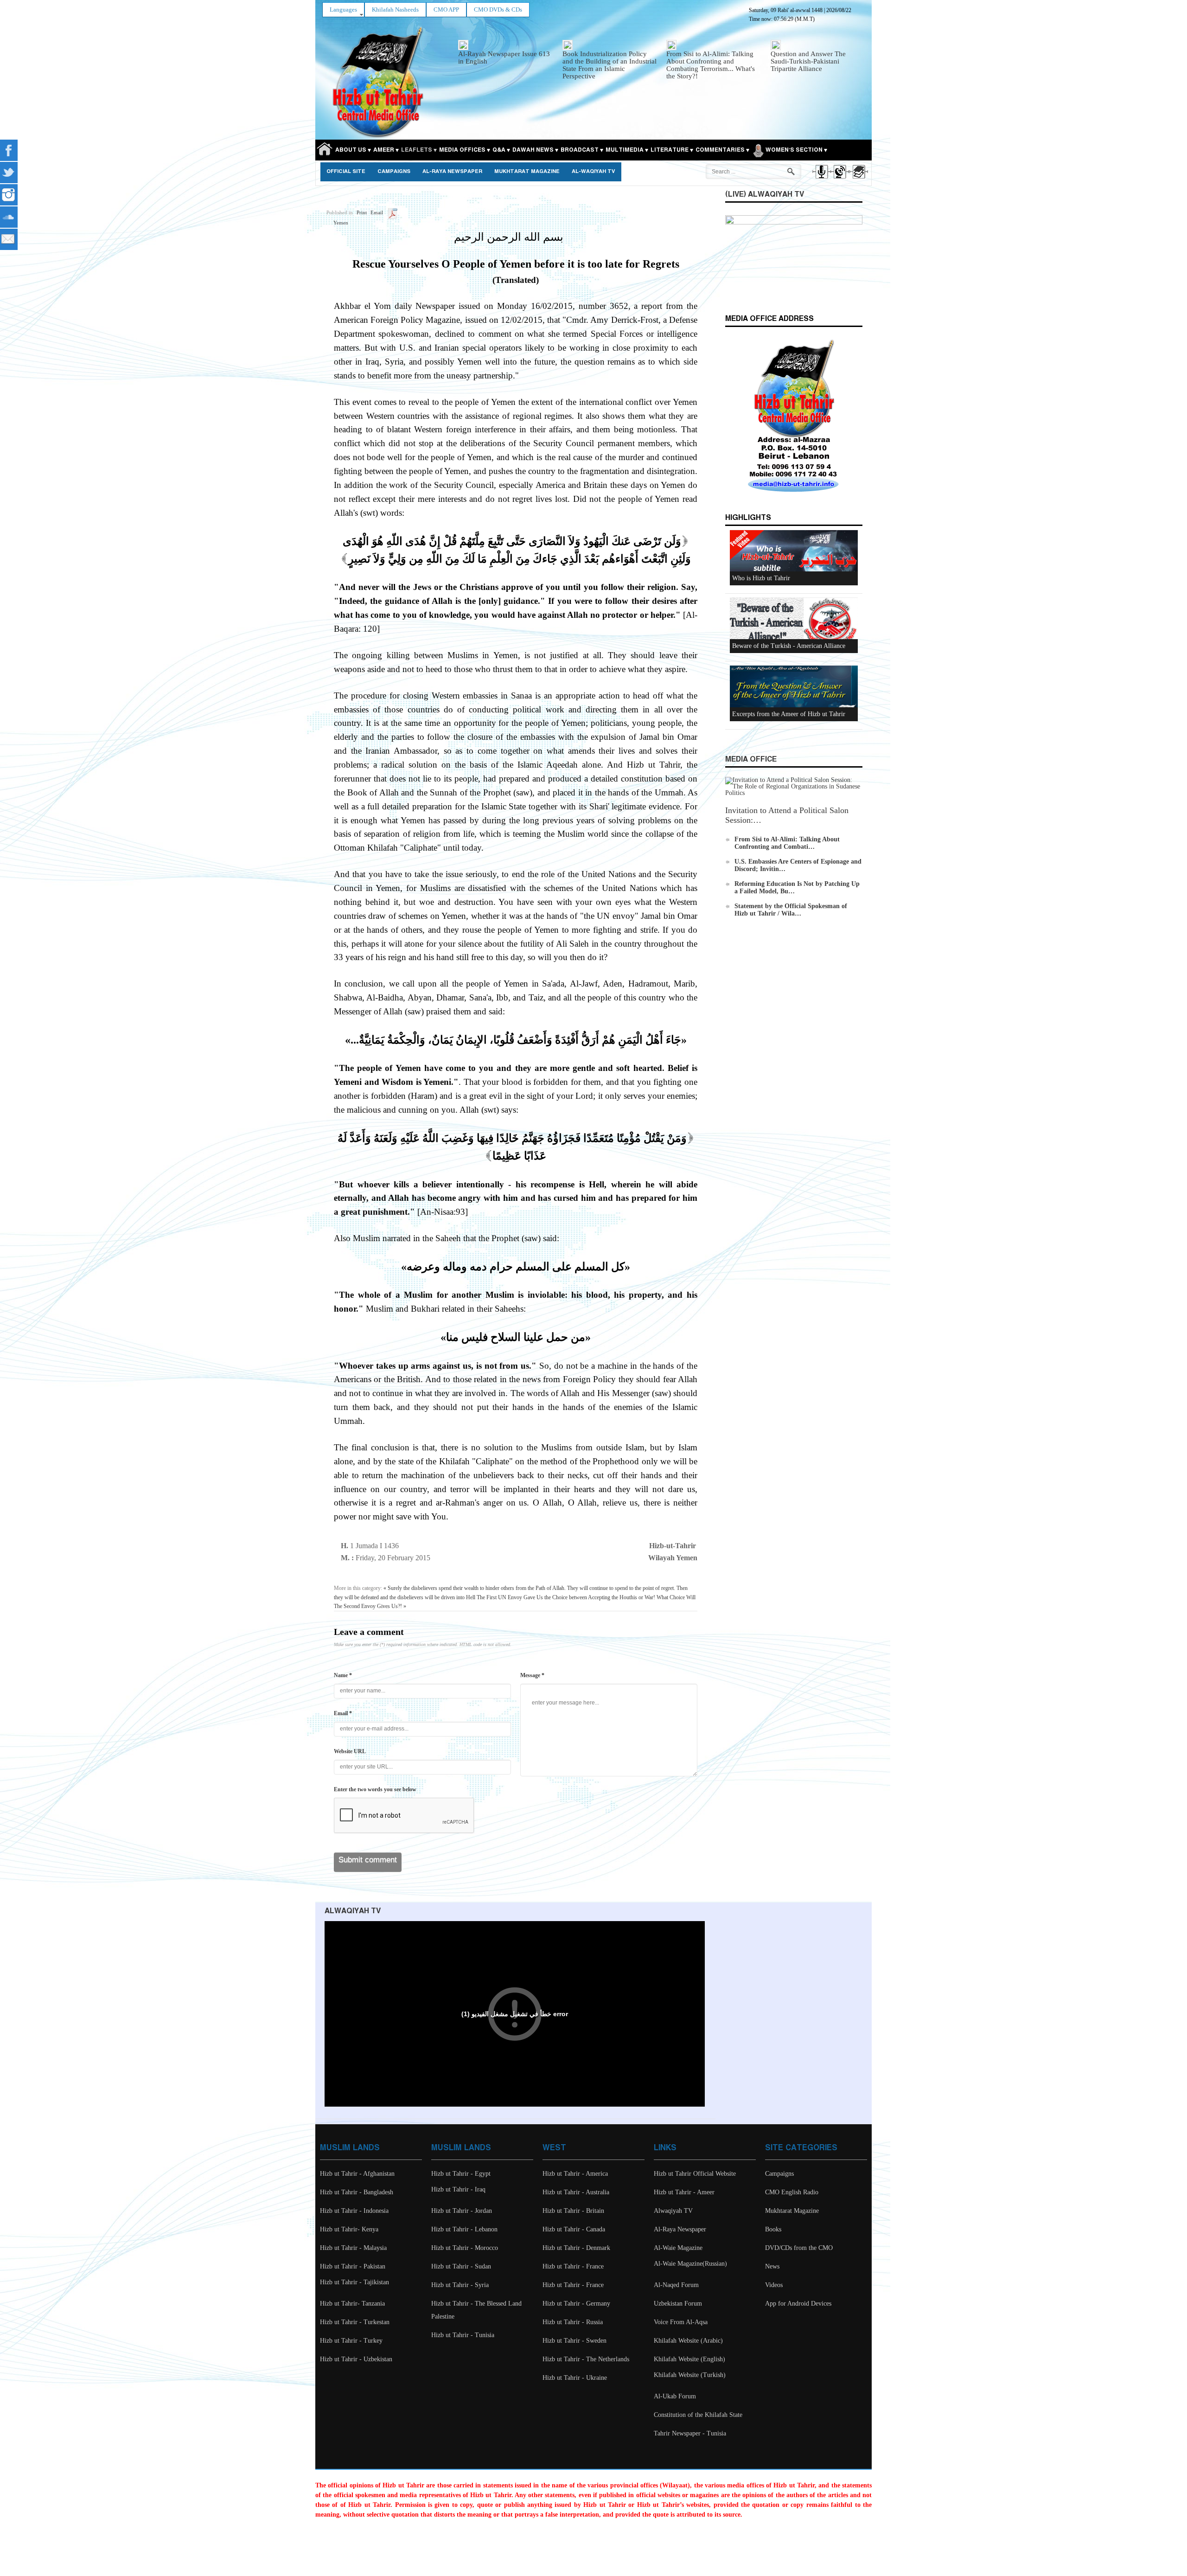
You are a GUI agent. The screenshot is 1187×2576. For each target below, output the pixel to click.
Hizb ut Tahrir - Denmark (576, 2248)
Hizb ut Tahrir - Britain (573, 2211)
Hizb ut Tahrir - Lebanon (464, 2229)
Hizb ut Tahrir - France (573, 2266)
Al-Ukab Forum (675, 2396)
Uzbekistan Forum (678, 2304)
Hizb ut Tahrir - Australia (576, 2192)
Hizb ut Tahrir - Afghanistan (357, 2174)
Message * (532, 1675)
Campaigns (394, 172)
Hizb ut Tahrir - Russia (573, 2322)
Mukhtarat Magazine (527, 172)
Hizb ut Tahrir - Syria (460, 2285)
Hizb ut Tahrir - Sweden (574, 2341)
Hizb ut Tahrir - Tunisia (463, 2335)
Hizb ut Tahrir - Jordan (462, 2211)
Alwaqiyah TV (673, 2211)
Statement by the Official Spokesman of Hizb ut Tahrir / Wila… (791, 910)
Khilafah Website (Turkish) (690, 2375)
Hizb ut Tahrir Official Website (695, 2174)
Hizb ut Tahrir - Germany (576, 2304)
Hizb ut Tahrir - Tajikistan (354, 2282)
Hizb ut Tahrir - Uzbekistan (356, 2359)
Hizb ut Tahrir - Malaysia (353, 2248)
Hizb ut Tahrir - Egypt (461, 2174)
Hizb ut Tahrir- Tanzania (352, 2304)
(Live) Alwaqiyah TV (765, 195)
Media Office (751, 759)
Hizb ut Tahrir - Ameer (684, 2192)
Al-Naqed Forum (676, 2285)
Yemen (341, 223)
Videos (774, 2285)
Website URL (350, 1751)
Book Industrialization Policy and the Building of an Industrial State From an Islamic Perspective (609, 65)
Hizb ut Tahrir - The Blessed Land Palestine (476, 2310)
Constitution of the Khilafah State (698, 2415)
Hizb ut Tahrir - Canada (574, 2229)
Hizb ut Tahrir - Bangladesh (357, 2192)
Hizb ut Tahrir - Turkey (351, 2341)
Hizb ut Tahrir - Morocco (465, 2248)
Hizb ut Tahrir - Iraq (458, 2189)
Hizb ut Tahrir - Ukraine (575, 2378)
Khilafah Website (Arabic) (688, 2341)
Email (377, 212)
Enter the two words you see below (375, 1789)
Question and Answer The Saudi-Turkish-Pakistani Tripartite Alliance (808, 61)
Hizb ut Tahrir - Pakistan (353, 2266)
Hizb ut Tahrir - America (575, 2174)
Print (362, 212)
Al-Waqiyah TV (593, 172)
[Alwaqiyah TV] (839, 180)
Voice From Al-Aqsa (681, 2322)
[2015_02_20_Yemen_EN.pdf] (392, 212)
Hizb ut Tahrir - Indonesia (354, 2211)
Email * (343, 1713)
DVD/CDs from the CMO (799, 2248)
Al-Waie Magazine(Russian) (690, 2264)
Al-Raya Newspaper (452, 172)
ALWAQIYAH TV (353, 1911)
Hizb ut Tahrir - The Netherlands (586, 2359)
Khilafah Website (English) (689, 2359)
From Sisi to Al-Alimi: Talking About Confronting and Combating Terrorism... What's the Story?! (711, 65)
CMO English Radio (792, 2192)
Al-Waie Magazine (678, 2248)
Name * (343, 1675)
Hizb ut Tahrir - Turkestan (355, 2322)
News (772, 2266)
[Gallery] (858, 180)
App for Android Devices (798, 2304)
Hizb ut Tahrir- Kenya (349, 2229)
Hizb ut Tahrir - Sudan (461, 2266)
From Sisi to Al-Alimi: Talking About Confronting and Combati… (787, 843)
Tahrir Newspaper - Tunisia (690, 2433)
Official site (346, 172)
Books (773, 2229)
